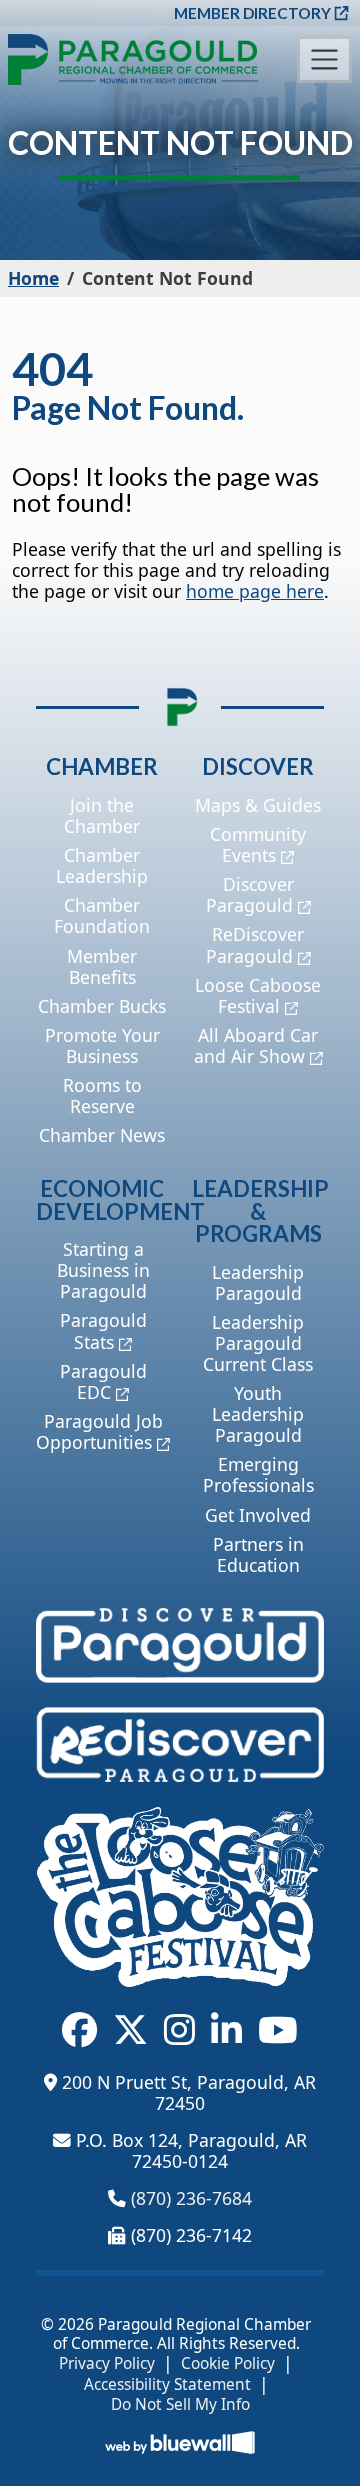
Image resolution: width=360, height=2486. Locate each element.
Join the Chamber (102, 815)
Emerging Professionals (258, 1474)
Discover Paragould (250, 894)
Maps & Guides (258, 805)
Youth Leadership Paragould (258, 1414)
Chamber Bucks (102, 1006)
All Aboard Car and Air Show (256, 1045)
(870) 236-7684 (191, 2198)
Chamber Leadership (102, 865)
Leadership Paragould (258, 1282)
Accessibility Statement (167, 2385)
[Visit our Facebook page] (79, 2029)
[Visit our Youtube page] (278, 2029)
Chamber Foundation (102, 915)
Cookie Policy (228, 2364)
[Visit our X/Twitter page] (130, 2029)
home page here (255, 591)
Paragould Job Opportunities (99, 1431)
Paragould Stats (103, 1330)
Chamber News (102, 1135)
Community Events (258, 844)
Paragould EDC (103, 1381)
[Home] (133, 59)
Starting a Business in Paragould (103, 1270)
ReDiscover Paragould (255, 944)
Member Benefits (102, 966)
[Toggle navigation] (324, 59)
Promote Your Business (102, 1045)
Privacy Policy (107, 2364)
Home (33, 278)
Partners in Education (258, 1554)
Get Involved (258, 1515)
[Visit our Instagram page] (179, 2029)
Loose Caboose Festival (258, 995)
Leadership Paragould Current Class (258, 1343)
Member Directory (252, 13)
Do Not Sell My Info (180, 2405)
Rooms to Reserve (102, 1095)
